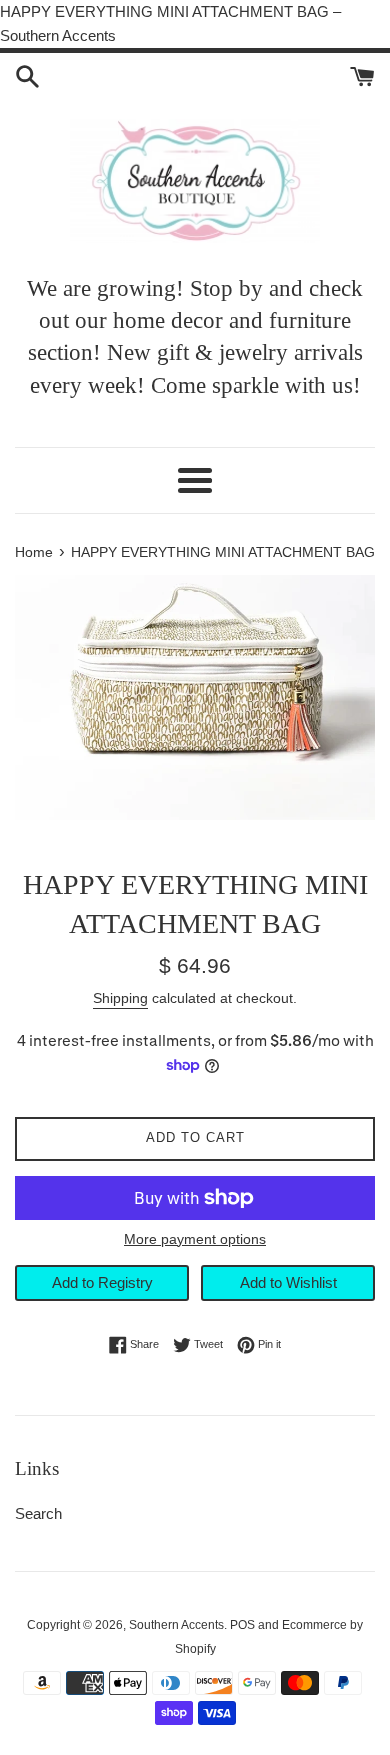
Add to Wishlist (288, 1282)
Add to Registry (102, 1282)
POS (242, 1625)
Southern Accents (176, 1625)
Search (38, 1513)
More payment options (195, 1239)
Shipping (120, 998)
